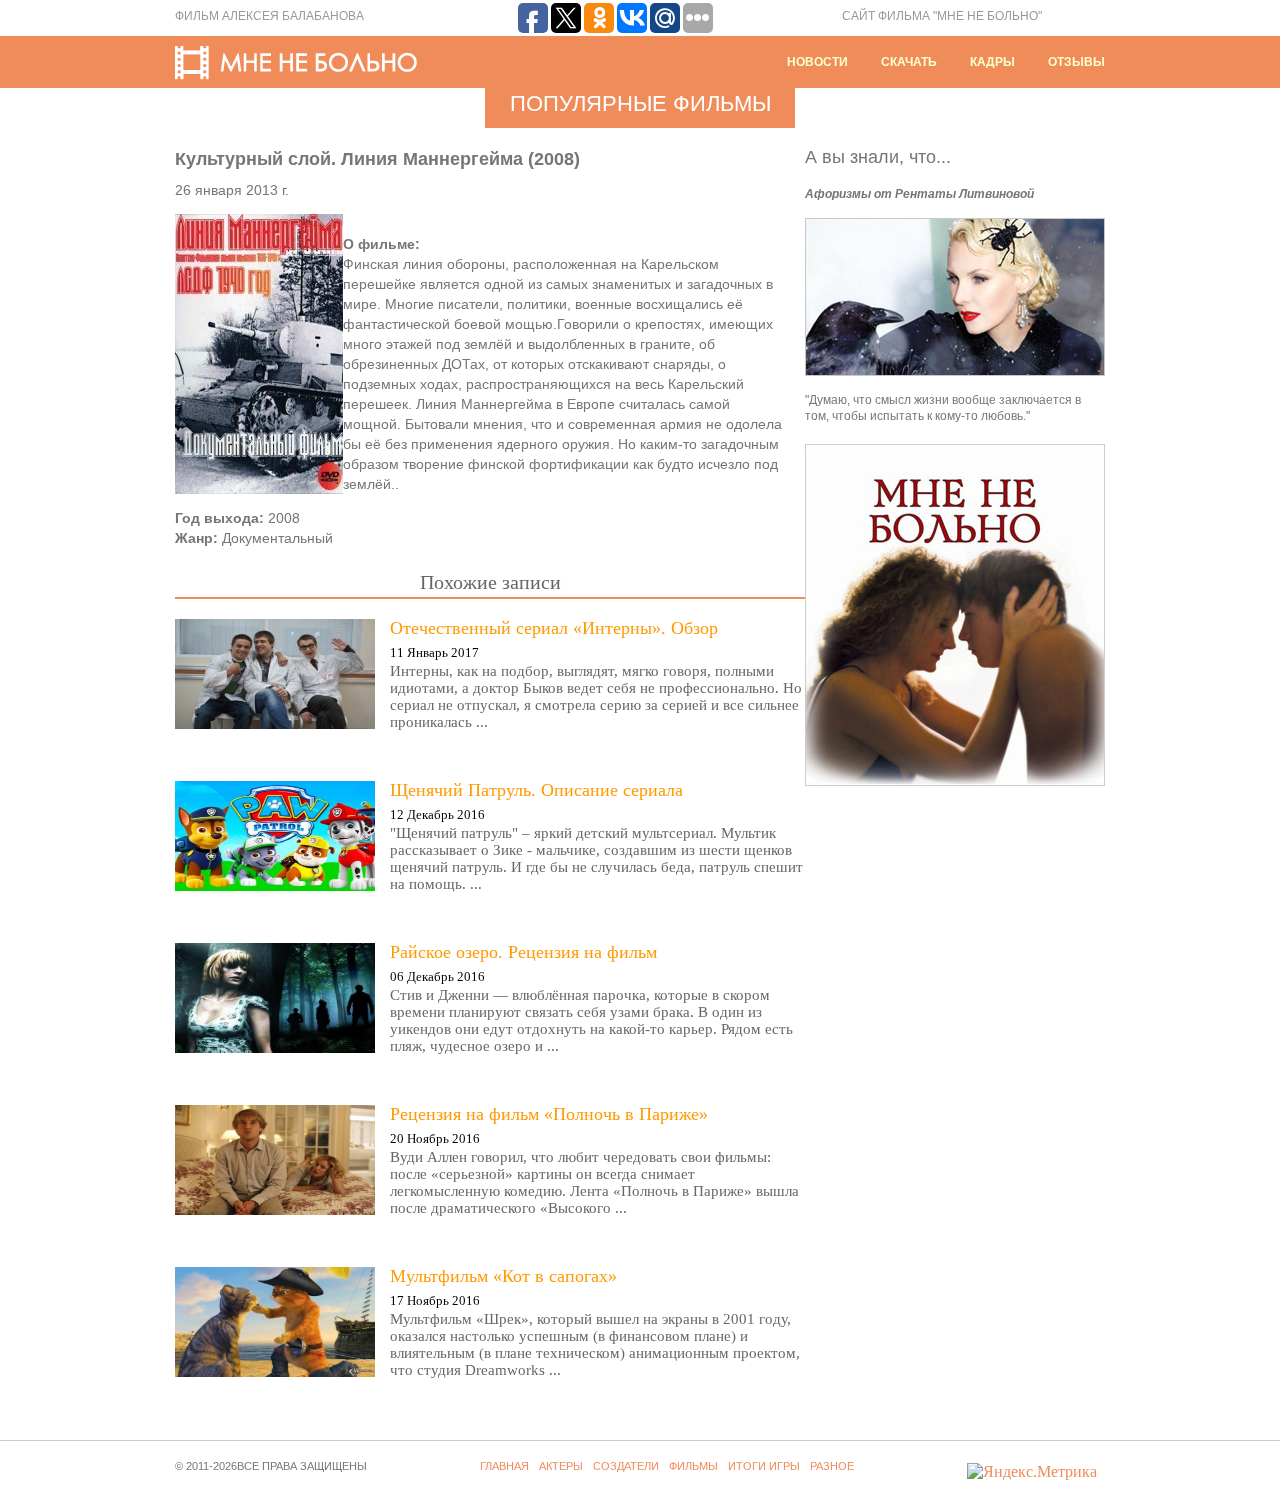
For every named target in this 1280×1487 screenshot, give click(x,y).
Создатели (626, 1466)
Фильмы (693, 1466)
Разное (832, 1466)
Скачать (909, 62)
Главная (504, 1466)
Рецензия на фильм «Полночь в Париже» (549, 1114)
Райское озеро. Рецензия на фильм (523, 952)
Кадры (992, 62)
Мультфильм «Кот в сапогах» (503, 1276)
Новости (817, 62)
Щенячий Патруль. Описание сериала (536, 790)
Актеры (561, 1466)
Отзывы (1076, 62)
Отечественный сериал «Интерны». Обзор (554, 628)
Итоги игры (764, 1466)
